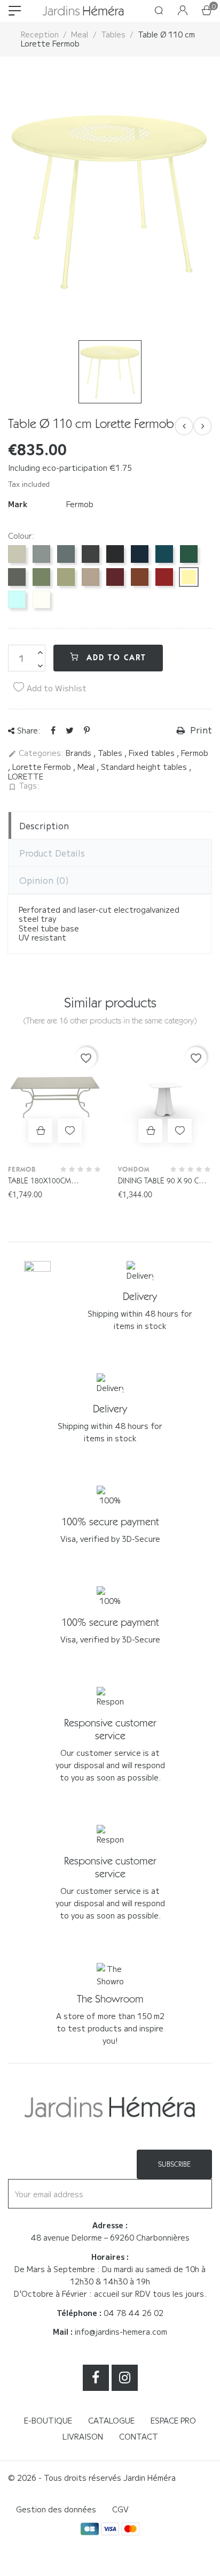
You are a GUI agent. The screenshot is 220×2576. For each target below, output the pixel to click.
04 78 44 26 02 (133, 2313)
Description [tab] (44, 825)
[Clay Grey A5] (17, 554)
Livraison (83, 2436)
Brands (80, 753)
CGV (120, 2509)
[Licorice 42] (115, 554)
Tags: (24, 786)
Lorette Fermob (43, 767)
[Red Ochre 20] (140, 577)
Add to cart (115, 658)
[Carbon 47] (91, 554)
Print (200, 730)
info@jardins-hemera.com (121, 2332)
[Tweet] (70, 730)
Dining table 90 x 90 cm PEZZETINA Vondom (162, 1182)
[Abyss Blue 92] (140, 554)
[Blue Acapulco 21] (164, 554)
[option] (110, 201)
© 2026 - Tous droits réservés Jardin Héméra (92, 2478)
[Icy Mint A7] (17, 599)
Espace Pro (173, 2420)
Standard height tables (145, 767)
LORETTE (26, 776)
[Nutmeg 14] (91, 577)
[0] (207, 11)
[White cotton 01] (41, 599)
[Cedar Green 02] (189, 554)
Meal (87, 767)
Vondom (134, 1169)
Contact (139, 2436)
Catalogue (111, 2420)
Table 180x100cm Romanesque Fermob (49, 1182)
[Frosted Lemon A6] (189, 577)
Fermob (80, 504)
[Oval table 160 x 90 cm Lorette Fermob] (203, 426)
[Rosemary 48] (17, 577)
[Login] (183, 11)
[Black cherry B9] (115, 577)
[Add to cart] (40, 1131)
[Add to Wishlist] (70, 1131)
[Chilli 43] (164, 577)
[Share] (53, 730)
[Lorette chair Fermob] (184, 426)
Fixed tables (153, 753)
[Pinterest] (87, 730)
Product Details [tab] (52, 853)
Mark (18, 505)
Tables (111, 753)
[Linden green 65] (66, 577)
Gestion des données (56, 2509)
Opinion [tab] (44, 880)
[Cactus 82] (41, 577)
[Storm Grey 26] (66, 554)
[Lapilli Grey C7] (41, 554)
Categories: (36, 753)
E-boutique (48, 2420)
